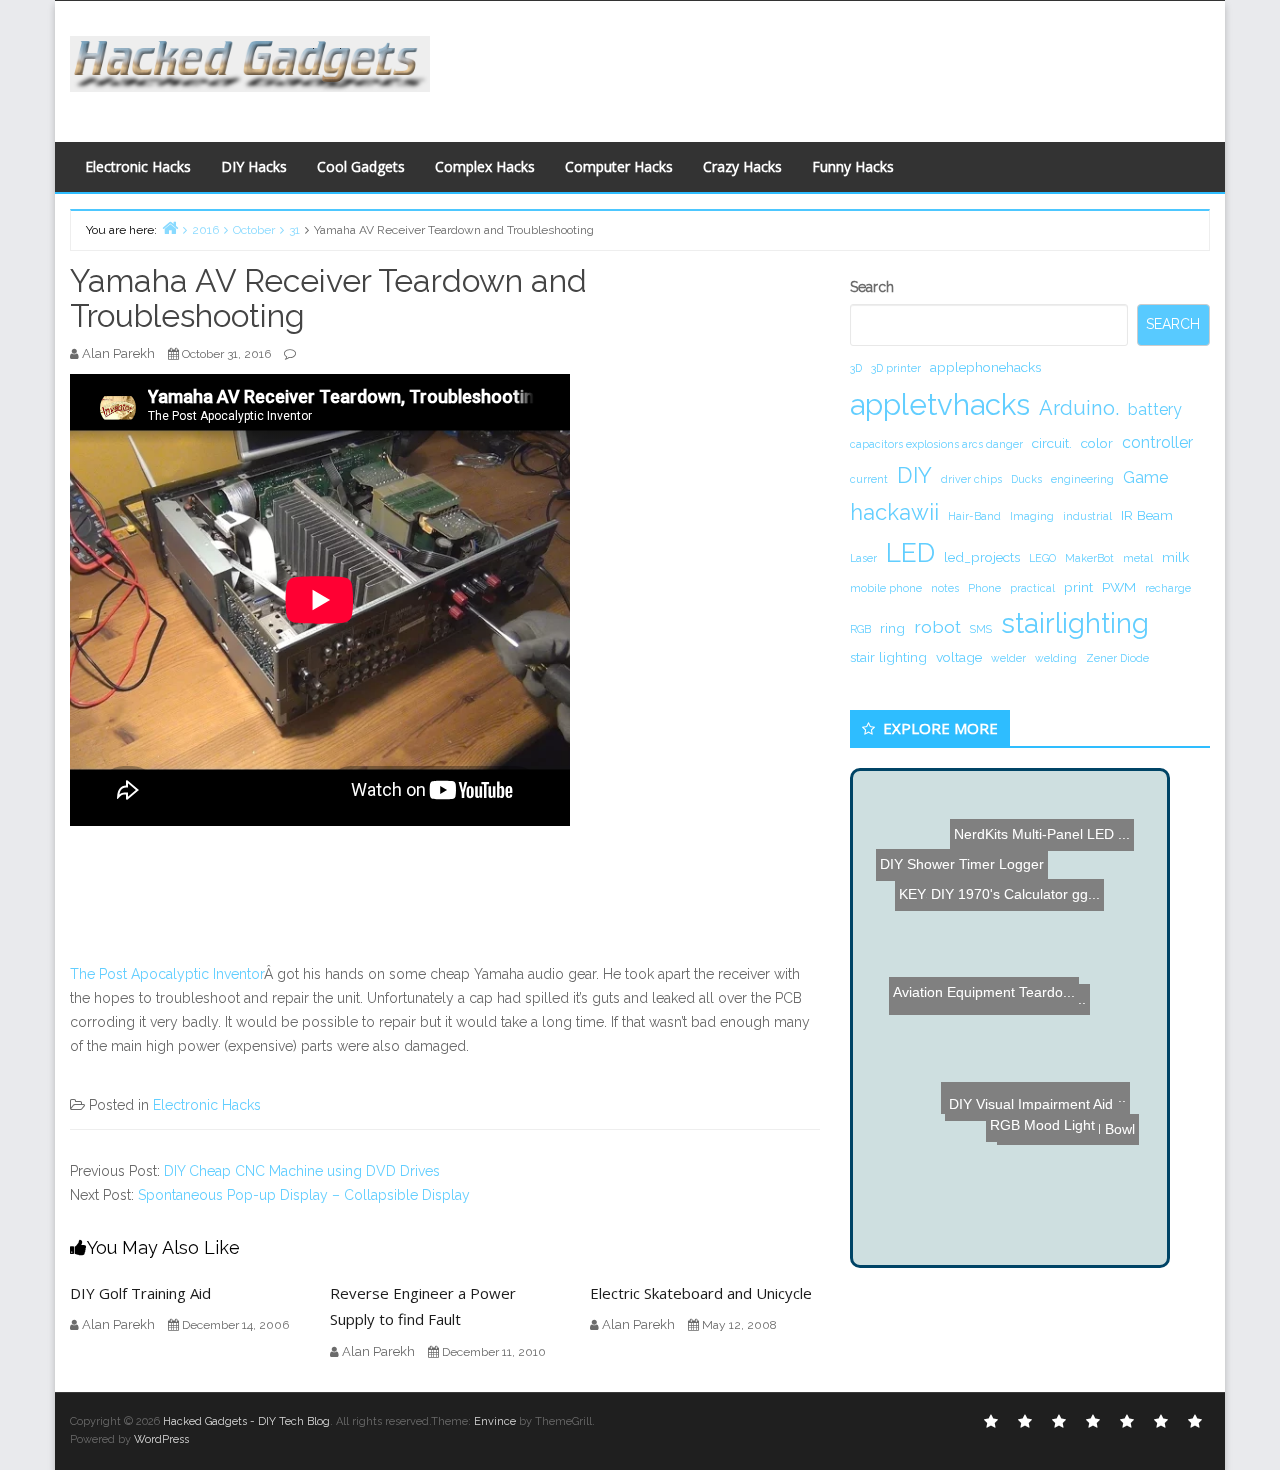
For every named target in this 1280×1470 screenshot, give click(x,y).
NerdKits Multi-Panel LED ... (1026, 848)
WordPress (161, 1439)
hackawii (894, 512)
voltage (959, 657)
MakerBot (1089, 558)
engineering (1082, 479)
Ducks (1026, 479)
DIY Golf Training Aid (140, 1293)
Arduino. (1079, 408)
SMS (981, 629)
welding (1056, 658)
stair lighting (888, 657)
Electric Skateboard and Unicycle (701, 1293)
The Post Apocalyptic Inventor (167, 974)
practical (1032, 588)
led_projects (982, 557)
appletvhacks (940, 404)
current (869, 479)
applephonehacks (985, 367)
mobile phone (886, 588)
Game (1145, 477)
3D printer (896, 368)
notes (945, 588)
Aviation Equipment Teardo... (986, 1005)
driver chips (971, 479)
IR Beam (1147, 515)
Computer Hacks (619, 166)
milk (1175, 557)
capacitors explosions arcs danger (936, 444)
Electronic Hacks (138, 166)
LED (910, 552)
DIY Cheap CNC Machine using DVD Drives (302, 1171)
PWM (1119, 587)
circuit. (1052, 443)
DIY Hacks (254, 166)
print (1078, 587)
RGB (860, 629)
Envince (495, 1421)
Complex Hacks (485, 166)
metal (1138, 558)
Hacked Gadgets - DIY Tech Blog (246, 1421)
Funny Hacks (853, 166)
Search (872, 287)
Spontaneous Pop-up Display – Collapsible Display (304, 1195)
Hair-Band (974, 516)
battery (1155, 409)
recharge (1168, 588)
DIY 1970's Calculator (996, 874)
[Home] (170, 227)
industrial (1087, 516)
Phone (984, 588)
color (1097, 443)
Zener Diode (1117, 658)
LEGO (1042, 558)
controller (1157, 442)
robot (937, 626)
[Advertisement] (835, 66)
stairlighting (1075, 623)
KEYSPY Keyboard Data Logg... (997, 901)
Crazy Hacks (742, 166)
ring (892, 628)
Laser (863, 558)
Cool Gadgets (361, 166)
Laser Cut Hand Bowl (1052, 1124)
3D (856, 368)
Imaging (1032, 516)
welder (1008, 658)
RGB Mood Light (1055, 1188)
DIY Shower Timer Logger (962, 827)
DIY (914, 475)
